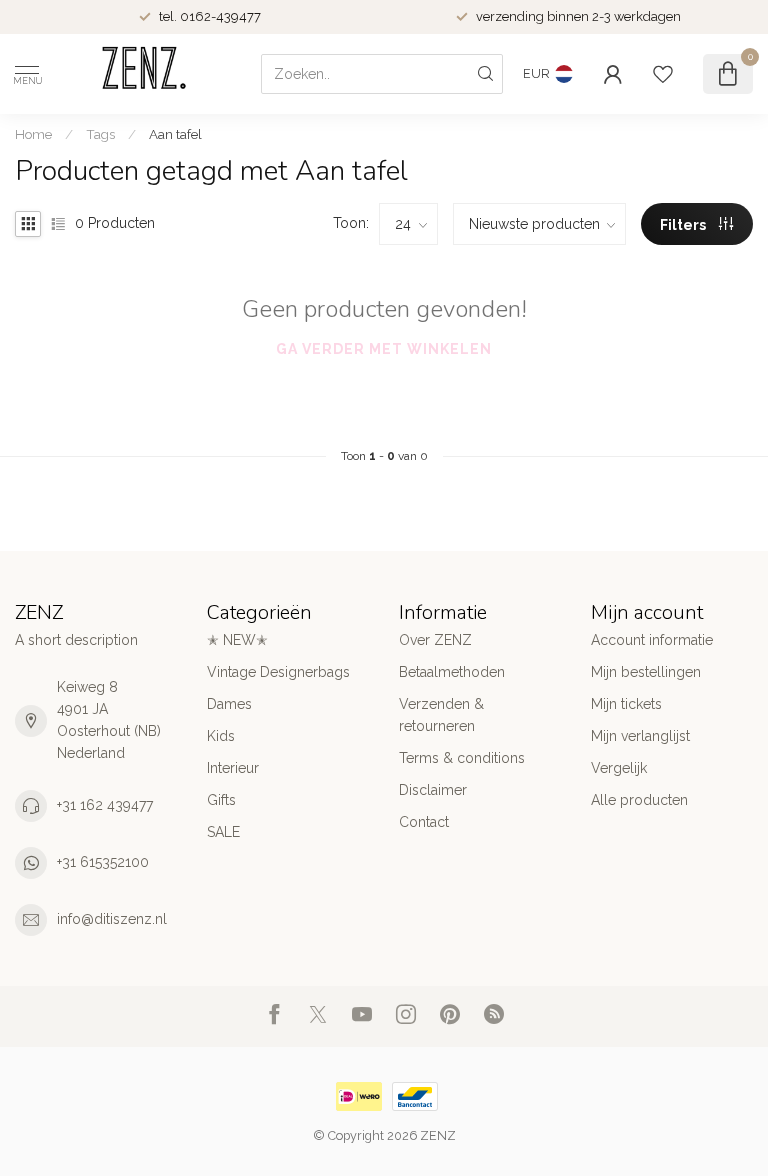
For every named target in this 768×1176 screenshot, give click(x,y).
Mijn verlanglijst (640, 736)
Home (33, 134)
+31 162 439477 (105, 805)
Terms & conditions (462, 758)
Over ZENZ (435, 640)
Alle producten (639, 800)
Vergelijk (619, 768)
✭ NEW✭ (237, 640)
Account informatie (652, 640)
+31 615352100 (103, 862)
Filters (684, 225)
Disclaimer (433, 790)
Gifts (221, 800)
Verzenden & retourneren (441, 715)
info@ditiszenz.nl (112, 919)
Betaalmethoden (452, 672)
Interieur (233, 768)
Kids (221, 736)
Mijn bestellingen (646, 672)
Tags (100, 134)
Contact (424, 822)
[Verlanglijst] (663, 74)
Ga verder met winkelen (384, 349)
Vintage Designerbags (278, 672)
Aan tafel (175, 134)
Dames (229, 704)
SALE (223, 832)
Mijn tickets (626, 704)
